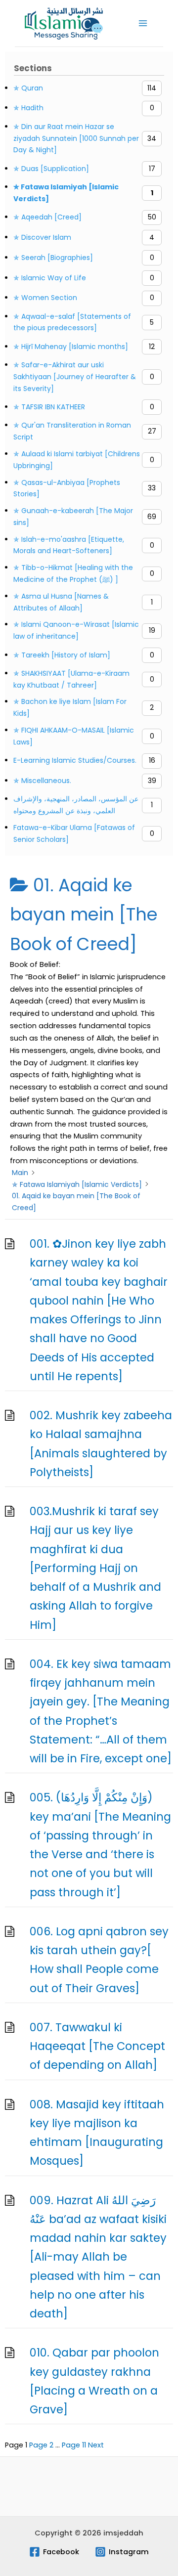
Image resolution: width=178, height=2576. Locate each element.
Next (96, 2445)
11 (74, 2445)
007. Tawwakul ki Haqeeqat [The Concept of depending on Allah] (97, 2046)
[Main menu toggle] (143, 23)
